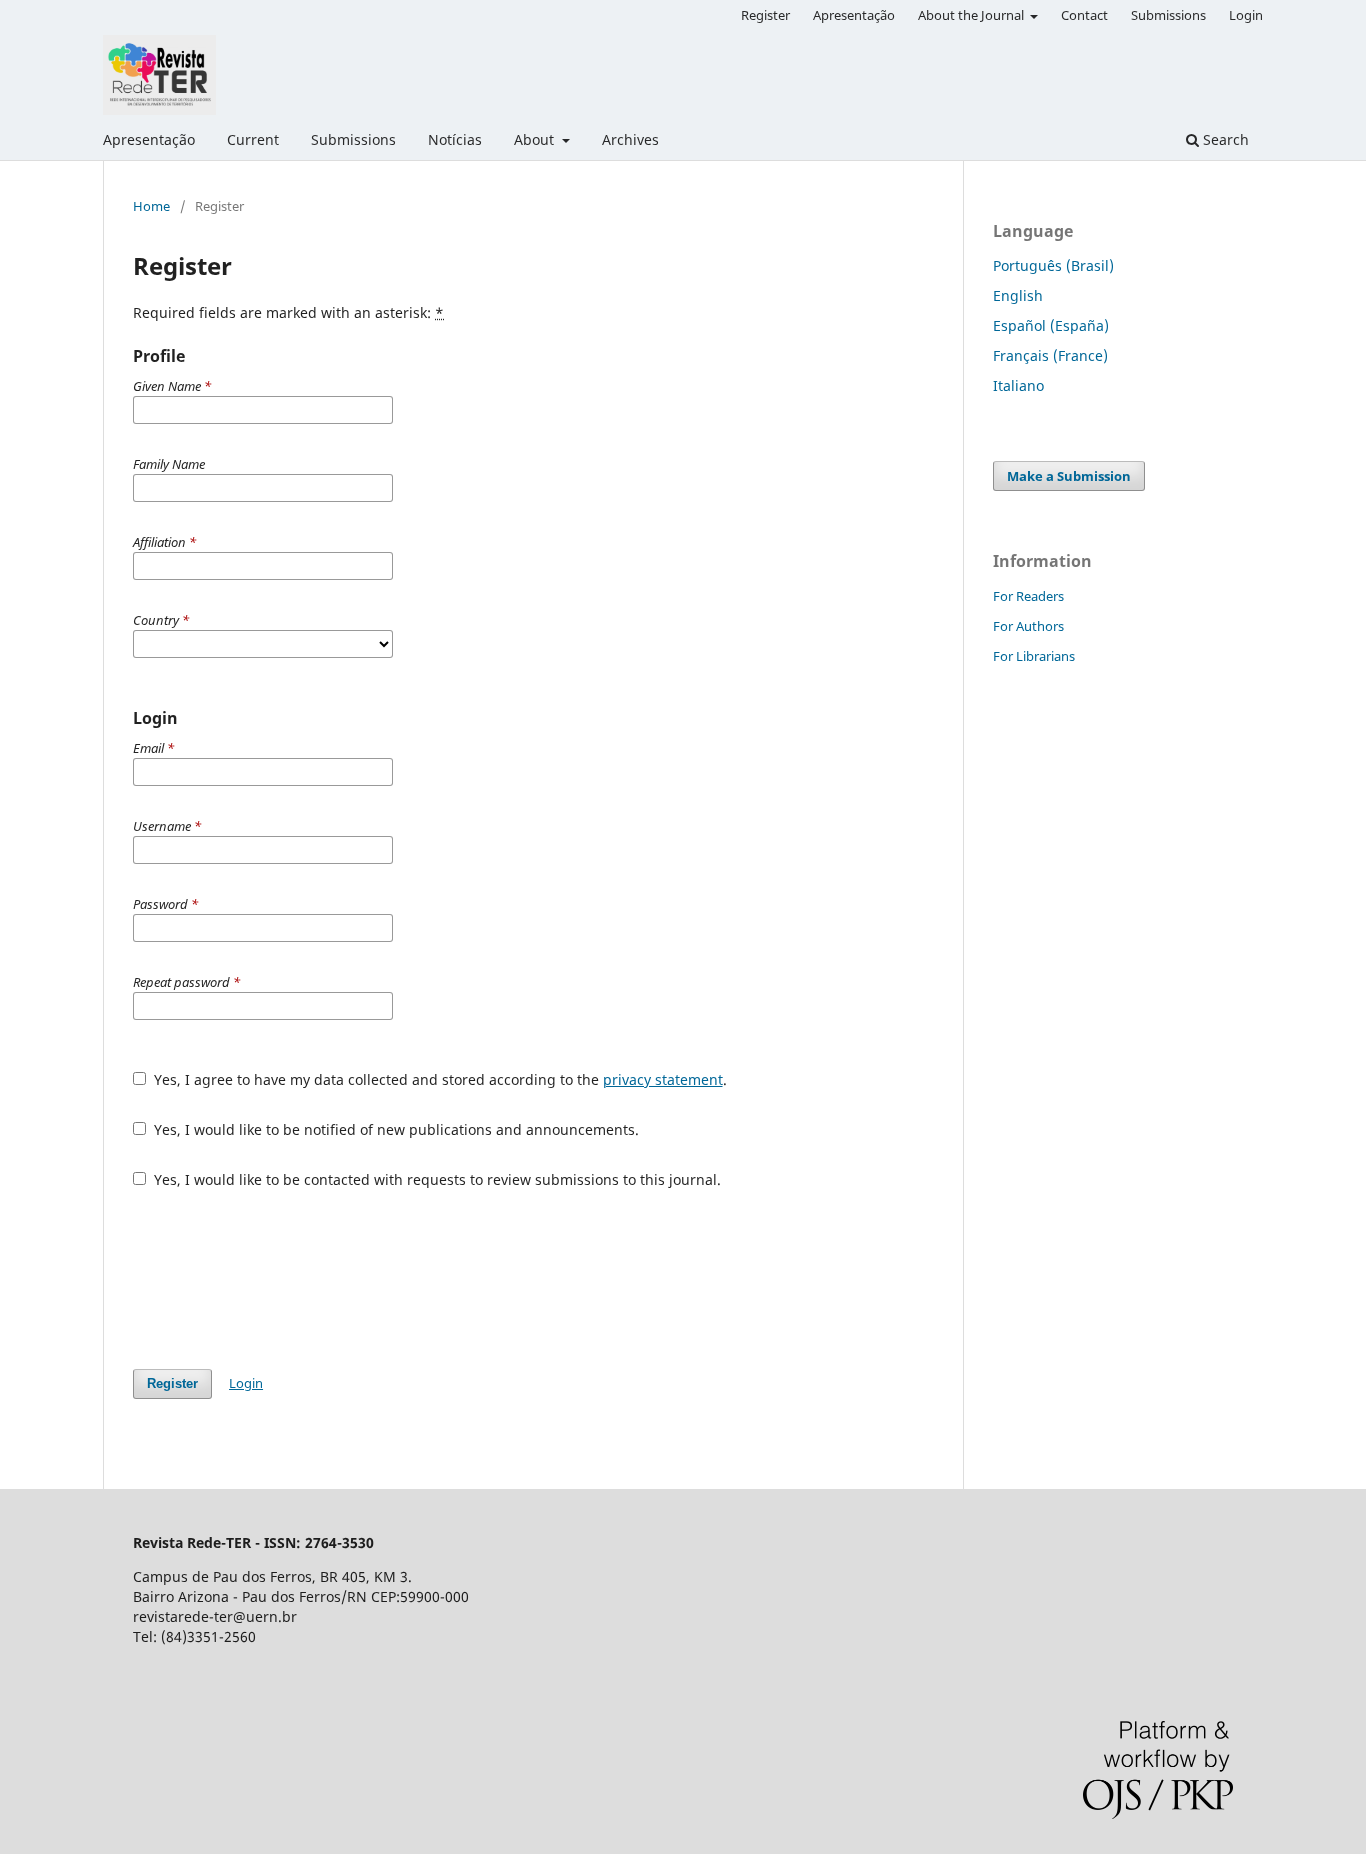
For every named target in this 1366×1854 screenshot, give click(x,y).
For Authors (1028, 626)
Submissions (353, 139)
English (1018, 295)
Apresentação (149, 139)
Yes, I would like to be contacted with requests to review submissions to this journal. (435, 1179)
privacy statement (663, 1079)
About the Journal (972, 15)
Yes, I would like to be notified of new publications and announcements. (394, 1129)
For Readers (1028, 596)
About (536, 139)
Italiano (1018, 385)
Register (765, 15)
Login (1246, 15)
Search (1224, 139)
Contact (1084, 15)
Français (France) (1050, 355)
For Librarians (1034, 656)
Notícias (455, 139)
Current (253, 139)
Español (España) (1051, 325)
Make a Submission (1069, 476)
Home (151, 206)
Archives (630, 139)
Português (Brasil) (1053, 265)
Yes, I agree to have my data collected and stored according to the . (438, 1079)
